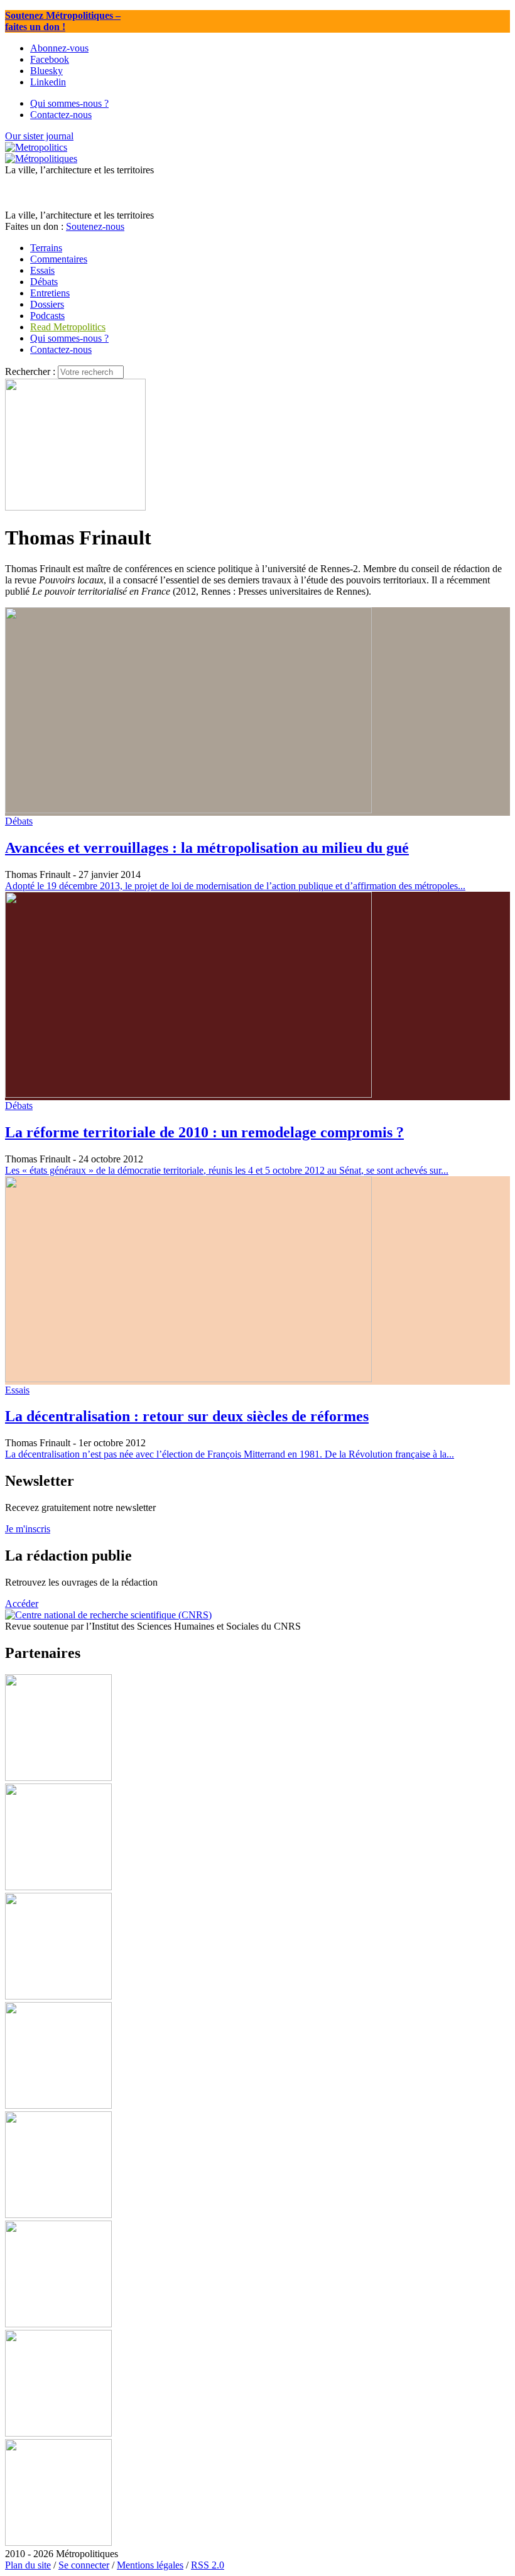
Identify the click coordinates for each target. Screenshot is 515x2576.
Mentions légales (150, 2565)
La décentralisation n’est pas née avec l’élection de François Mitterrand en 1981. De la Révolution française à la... (230, 1454)
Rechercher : (30, 371)
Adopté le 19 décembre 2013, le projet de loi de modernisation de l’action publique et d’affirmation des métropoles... (235, 886)
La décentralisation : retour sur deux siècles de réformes (187, 1416)
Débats (19, 821)
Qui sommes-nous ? (69, 338)
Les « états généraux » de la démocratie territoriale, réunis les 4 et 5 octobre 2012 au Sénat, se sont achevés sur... (227, 1170)
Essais (17, 1390)
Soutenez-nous (95, 226)
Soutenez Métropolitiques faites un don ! (63, 21)
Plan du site (28, 2565)
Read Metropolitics (68, 327)
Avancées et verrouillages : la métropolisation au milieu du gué (207, 848)
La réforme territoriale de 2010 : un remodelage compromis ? (204, 1132)
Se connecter (84, 2565)
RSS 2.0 (208, 2565)
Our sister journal (39, 136)
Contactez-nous (61, 349)
